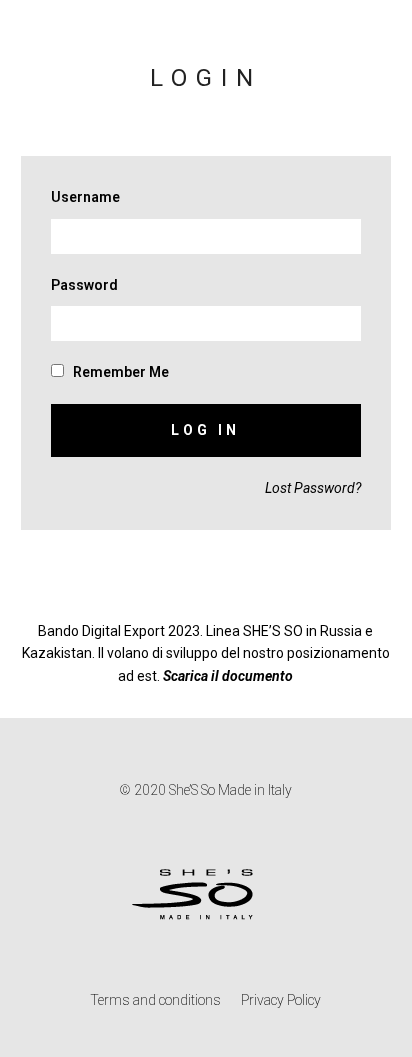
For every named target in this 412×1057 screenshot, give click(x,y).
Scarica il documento (228, 676)
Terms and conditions (155, 1000)
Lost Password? (313, 488)
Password (84, 285)
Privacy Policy (281, 1000)
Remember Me (119, 372)
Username (85, 197)
